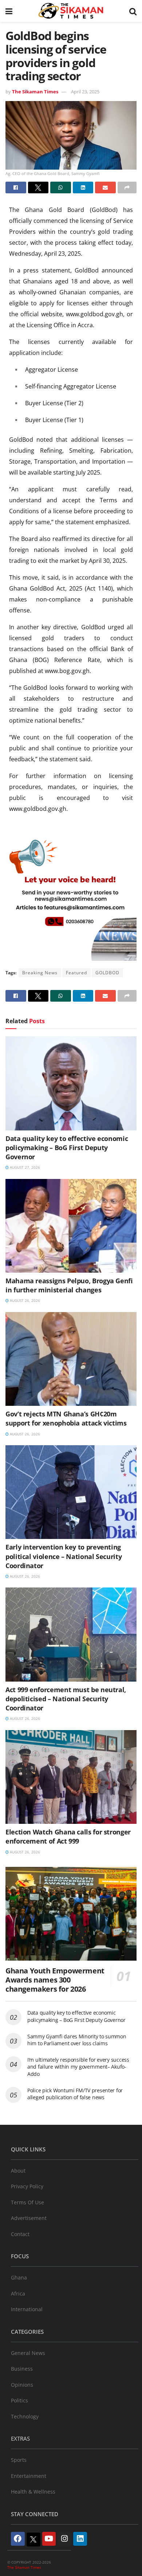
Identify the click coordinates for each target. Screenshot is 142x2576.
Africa (18, 2293)
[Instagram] (64, 2539)
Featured (76, 973)
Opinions (22, 2385)
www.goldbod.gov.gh (94, 314)
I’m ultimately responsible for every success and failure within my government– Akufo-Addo (78, 2067)
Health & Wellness (33, 2492)
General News (28, 2353)
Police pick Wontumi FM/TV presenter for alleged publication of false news (75, 2094)
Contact (20, 2234)
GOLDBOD (107, 973)
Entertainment (29, 2476)
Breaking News (40, 973)
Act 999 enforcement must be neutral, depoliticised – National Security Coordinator (66, 1699)
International (27, 2309)
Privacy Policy (27, 2186)
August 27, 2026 (24, 1167)
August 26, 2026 (24, 1300)
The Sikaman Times (35, 92)
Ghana (19, 2277)
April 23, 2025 (85, 92)
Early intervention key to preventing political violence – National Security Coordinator (64, 1556)
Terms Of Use (27, 2202)
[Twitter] (33, 2540)
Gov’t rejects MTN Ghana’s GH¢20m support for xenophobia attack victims (66, 1418)
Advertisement (29, 2218)
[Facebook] (18, 2539)
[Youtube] (49, 2539)
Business (22, 2369)
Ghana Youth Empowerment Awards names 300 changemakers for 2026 (55, 1980)
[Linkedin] (80, 2539)
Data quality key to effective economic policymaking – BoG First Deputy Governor (67, 1148)
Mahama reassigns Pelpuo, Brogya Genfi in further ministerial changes (69, 1285)
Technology (25, 2416)
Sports (19, 2460)
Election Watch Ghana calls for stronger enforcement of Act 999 (68, 1836)
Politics (19, 2400)
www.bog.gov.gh (67, 671)
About (18, 2171)
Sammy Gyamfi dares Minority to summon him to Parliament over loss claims (77, 2040)
